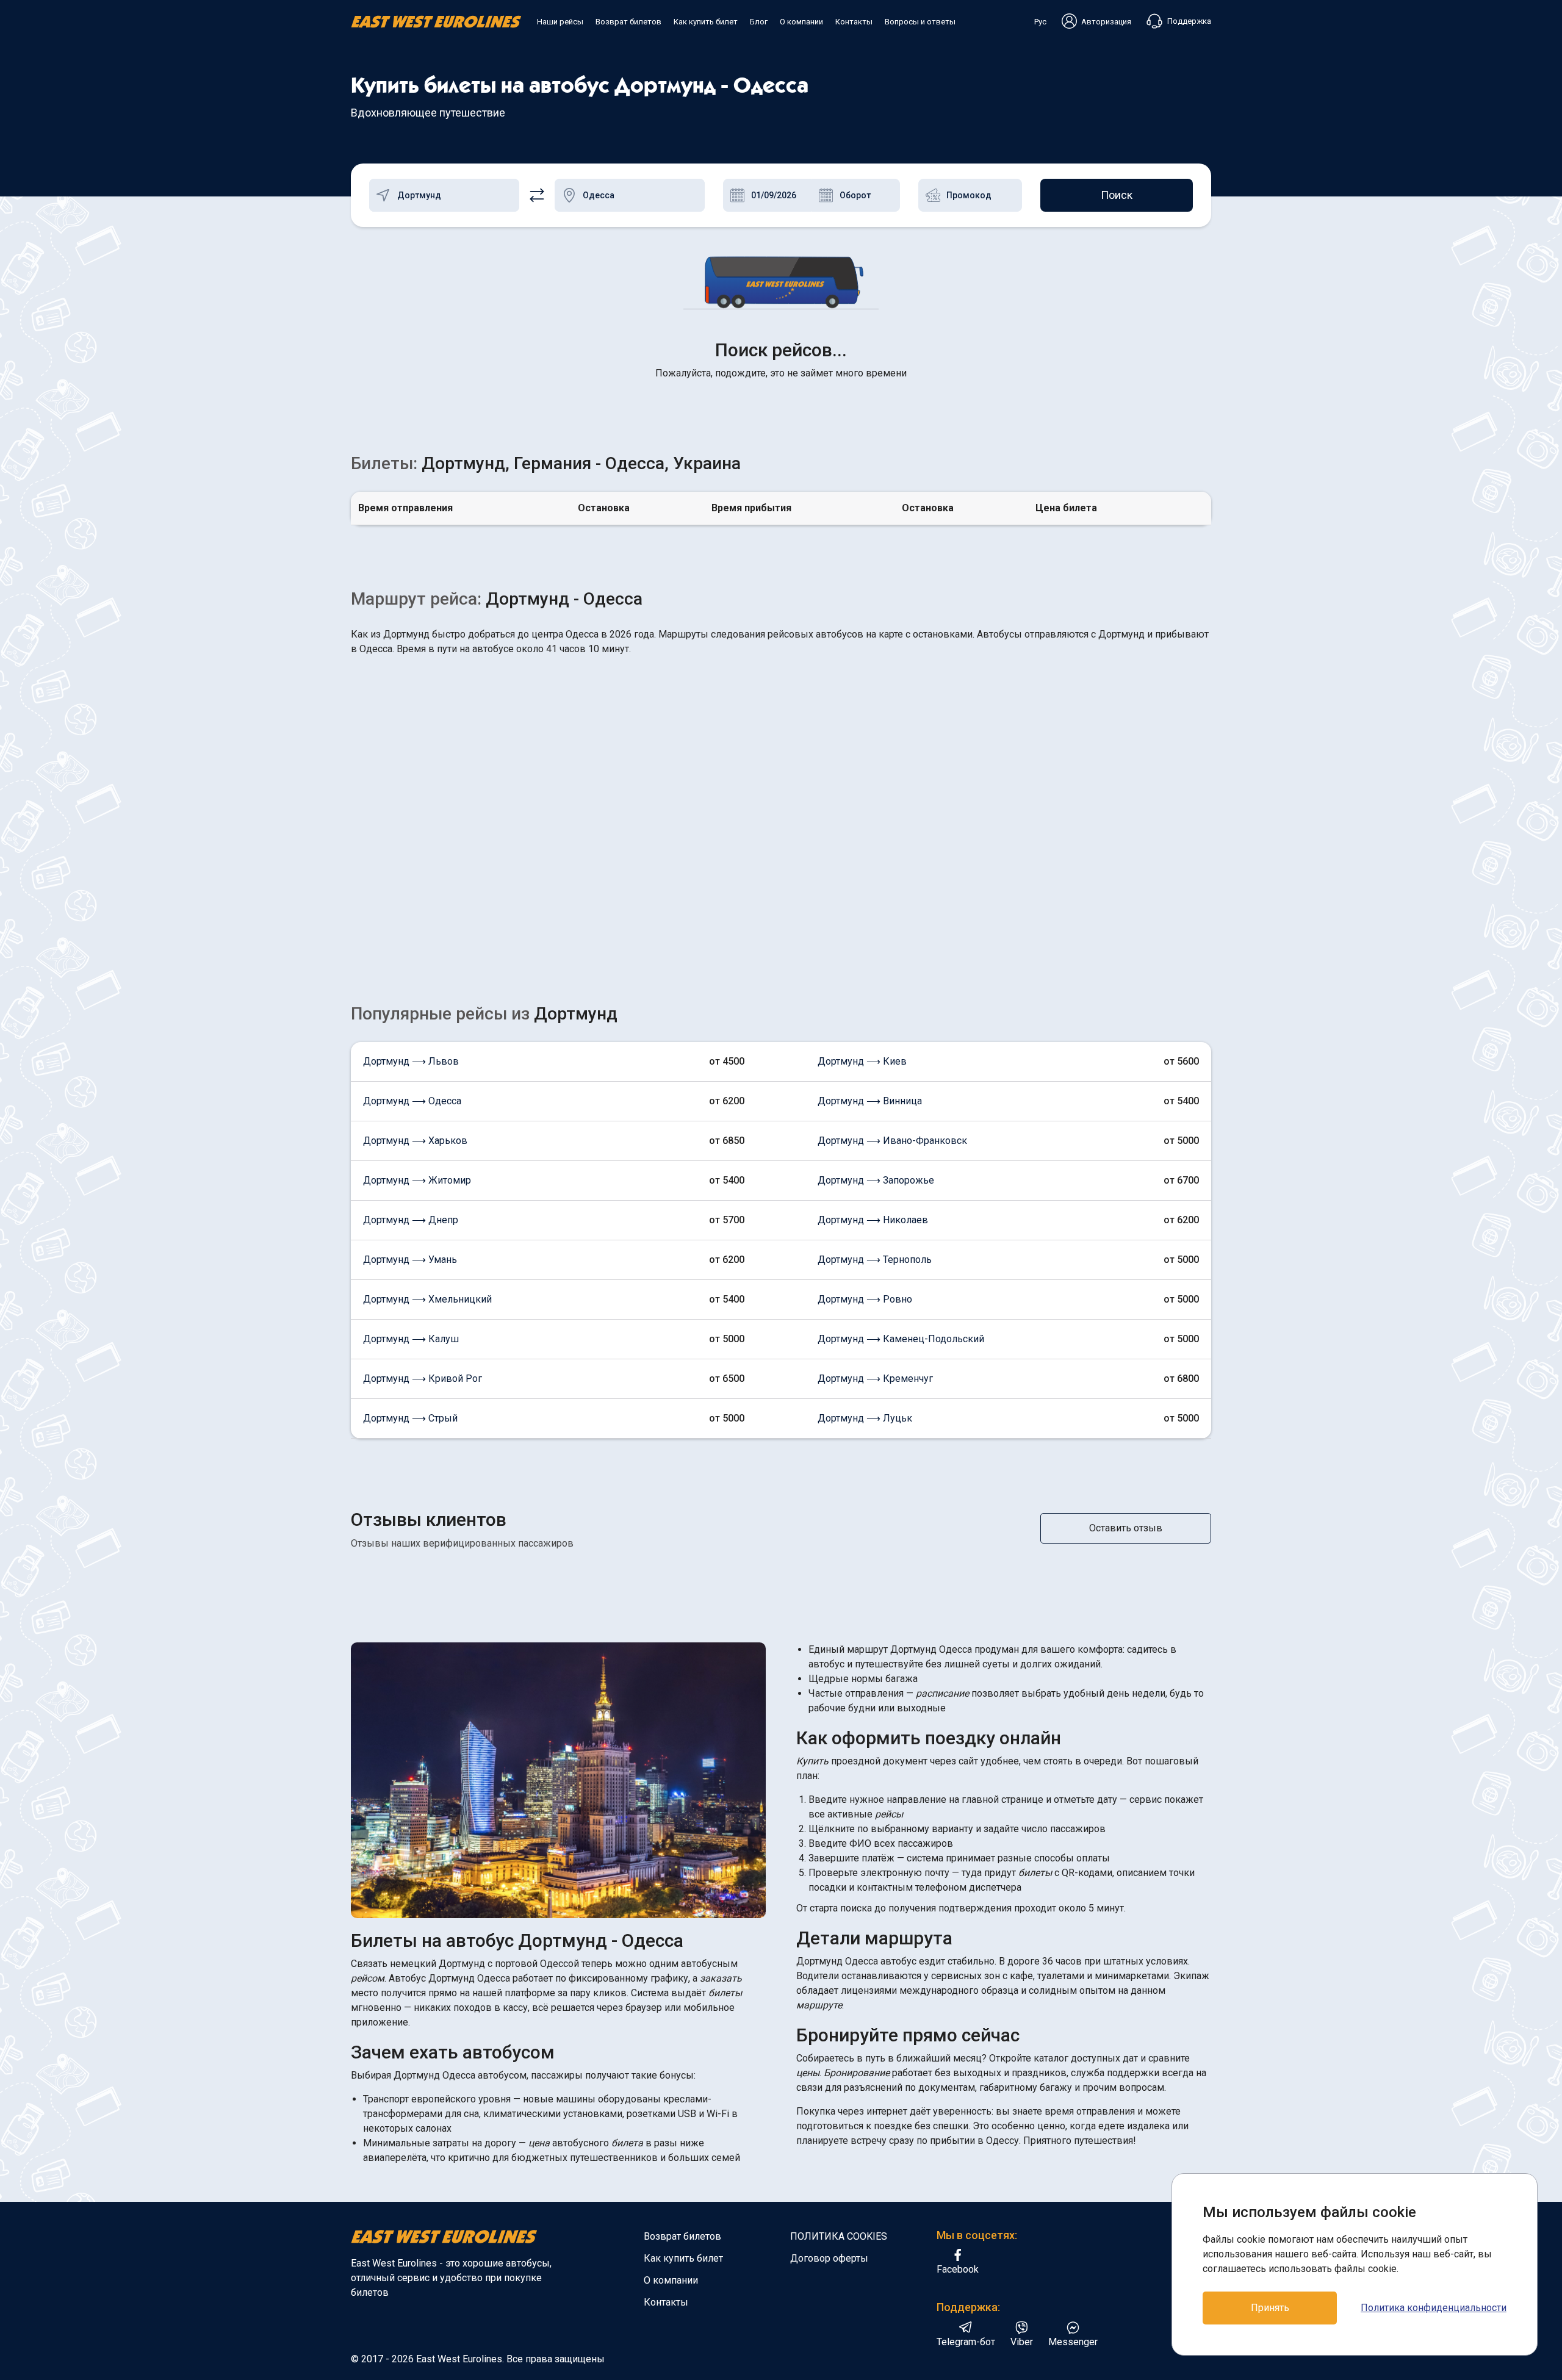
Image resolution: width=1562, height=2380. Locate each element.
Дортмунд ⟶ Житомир (417, 1180)
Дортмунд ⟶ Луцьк (865, 1418)
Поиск (1117, 195)
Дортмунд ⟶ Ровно (865, 1299)
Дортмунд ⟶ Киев (862, 1061)
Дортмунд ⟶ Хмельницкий (427, 1299)
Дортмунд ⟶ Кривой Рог (423, 1379)
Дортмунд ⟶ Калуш (411, 1339)
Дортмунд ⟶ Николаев (873, 1220)
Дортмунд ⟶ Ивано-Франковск (892, 1141)
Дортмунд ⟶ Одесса (412, 1101)
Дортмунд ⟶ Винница (870, 1101)
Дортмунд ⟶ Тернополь (875, 1260)
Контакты (854, 22)
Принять (1270, 2308)
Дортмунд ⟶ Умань (410, 1260)
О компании (801, 22)
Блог (759, 22)
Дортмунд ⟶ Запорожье (876, 1180)
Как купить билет (706, 22)
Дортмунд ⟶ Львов (411, 1061)
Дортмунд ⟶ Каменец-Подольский (901, 1339)
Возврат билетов (628, 22)
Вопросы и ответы (920, 22)
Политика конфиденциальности (1434, 2308)
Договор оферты (829, 2258)
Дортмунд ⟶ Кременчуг (875, 1379)
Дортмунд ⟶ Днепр (411, 1220)
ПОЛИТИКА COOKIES (839, 2236)
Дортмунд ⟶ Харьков (415, 1141)
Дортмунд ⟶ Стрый (410, 1418)
